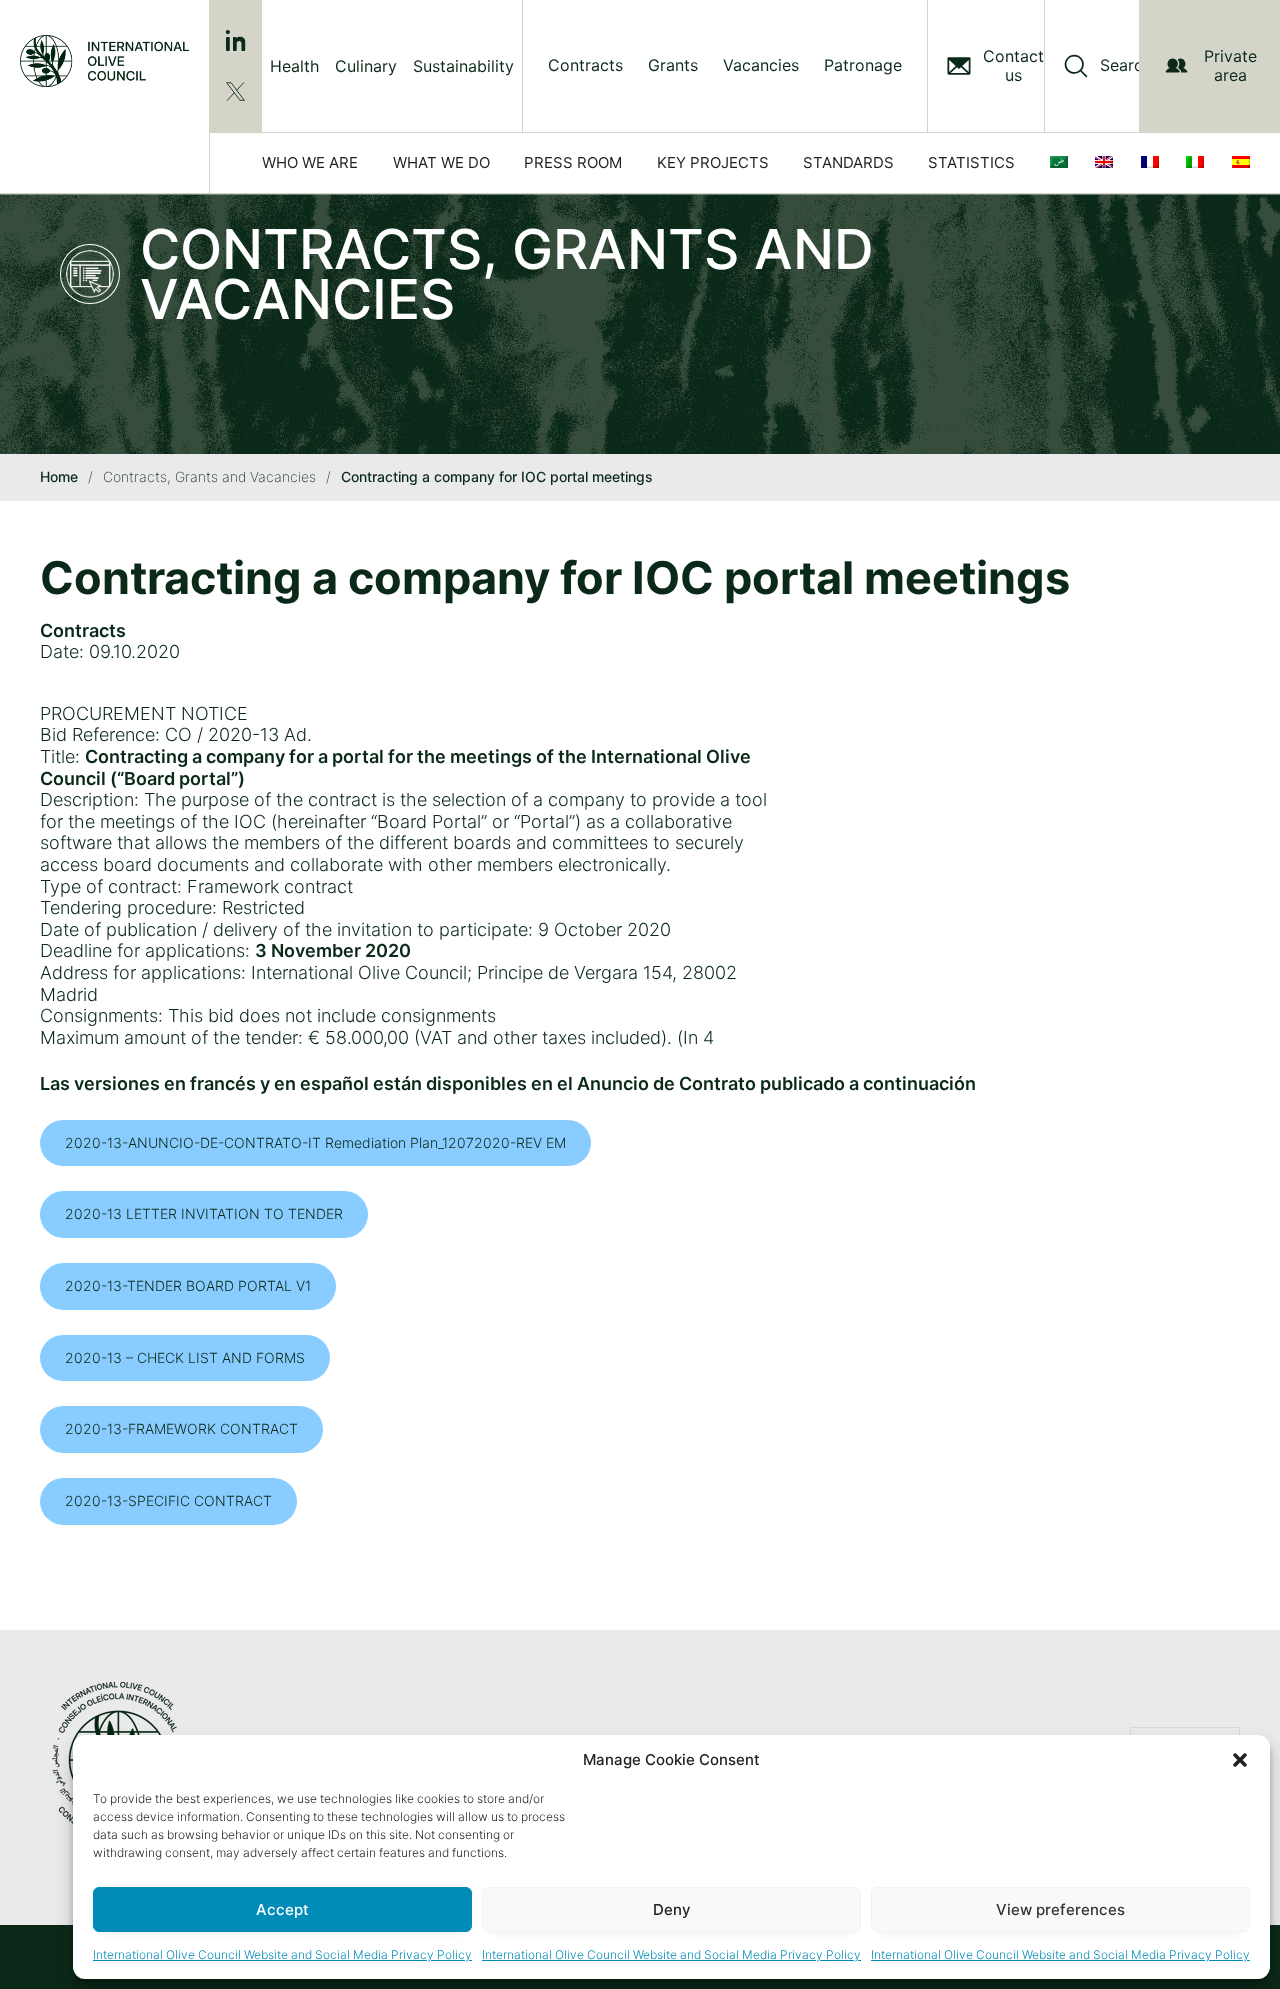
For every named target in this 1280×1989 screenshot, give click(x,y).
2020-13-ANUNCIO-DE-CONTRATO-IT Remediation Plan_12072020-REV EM (315, 1142)
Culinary (366, 66)
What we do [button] (441, 162)
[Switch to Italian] (1199, 163)
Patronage (863, 65)
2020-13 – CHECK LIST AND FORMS (185, 1357)
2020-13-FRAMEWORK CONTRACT (181, 1428)
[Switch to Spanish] (1245, 163)
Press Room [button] (573, 162)
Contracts (585, 65)
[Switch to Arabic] (1063, 163)
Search (1126, 65)
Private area (1230, 65)
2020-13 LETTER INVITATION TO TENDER (204, 1213)
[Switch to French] (1154, 163)
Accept (282, 1909)
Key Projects (713, 162)
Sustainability (463, 66)
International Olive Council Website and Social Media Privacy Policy (282, 1954)
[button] (1240, 1760)
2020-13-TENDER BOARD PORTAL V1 (188, 1285)
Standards (848, 162)
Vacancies (761, 65)
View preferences (1060, 1909)
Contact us (1013, 66)
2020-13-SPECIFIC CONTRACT (168, 1500)
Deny (672, 1909)
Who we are (310, 162)
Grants (673, 65)
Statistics (971, 162)
